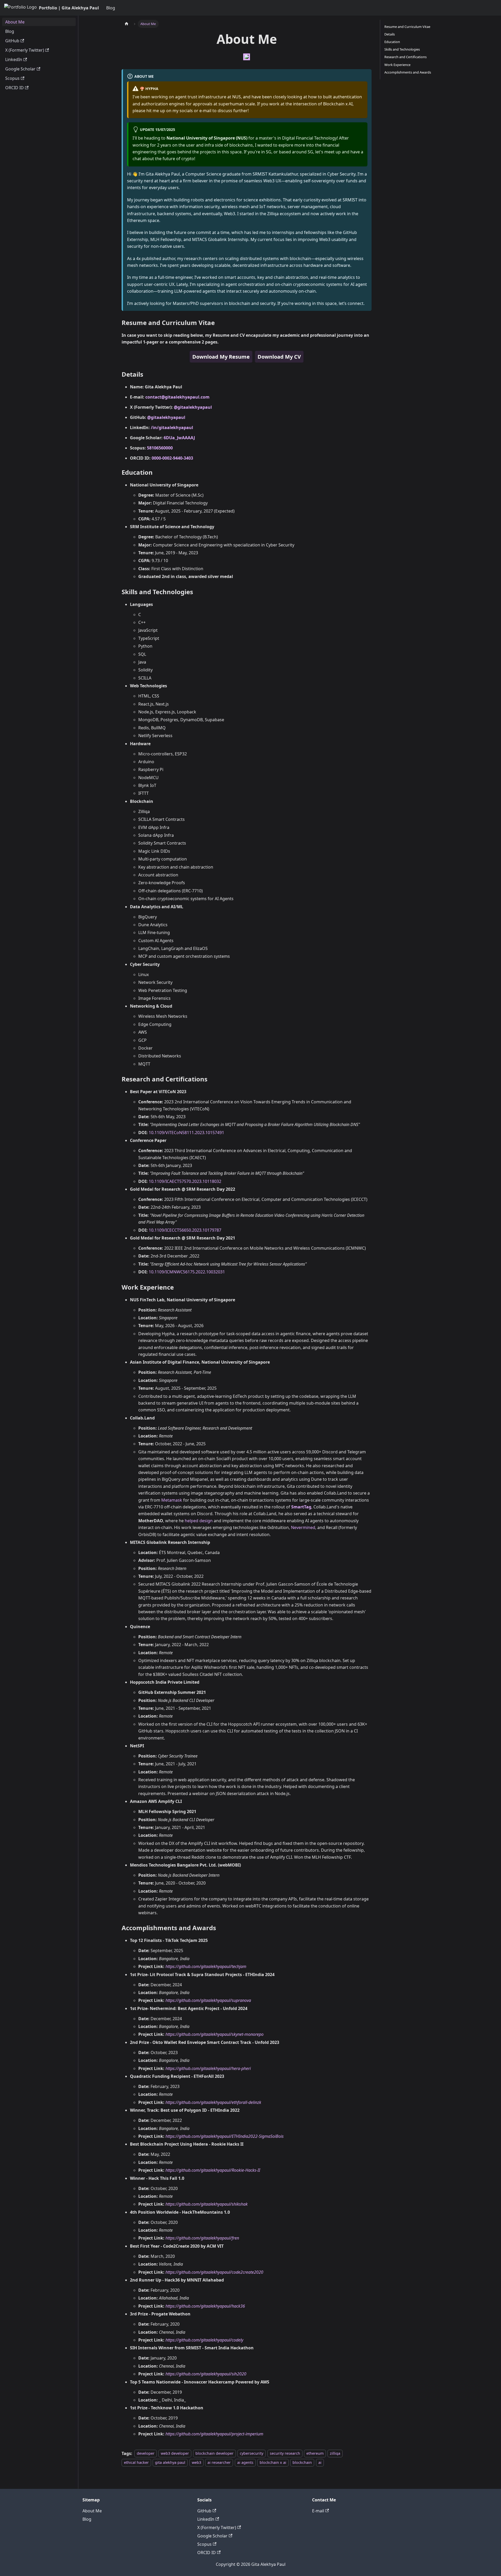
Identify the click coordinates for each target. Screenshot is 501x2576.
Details (390, 34)
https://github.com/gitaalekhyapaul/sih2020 (206, 2374)
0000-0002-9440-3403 (172, 458)
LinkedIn (206, 2519)
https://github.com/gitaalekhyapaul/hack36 (205, 2306)
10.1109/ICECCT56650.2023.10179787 (185, 1230)
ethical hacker (136, 2462)
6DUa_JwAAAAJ (179, 438)
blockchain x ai (273, 2462)
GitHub (204, 2511)
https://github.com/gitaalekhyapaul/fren (202, 2238)
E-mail (318, 2511)
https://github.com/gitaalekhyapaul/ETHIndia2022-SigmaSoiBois (225, 2136)
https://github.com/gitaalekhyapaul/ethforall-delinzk (213, 2102)
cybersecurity (252, 2454)
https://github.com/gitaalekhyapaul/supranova (208, 2000)
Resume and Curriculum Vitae (407, 27)
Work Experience (397, 65)
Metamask (172, 1500)
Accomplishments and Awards (408, 72)
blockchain (302, 2462)
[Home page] (127, 24)
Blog (111, 8)
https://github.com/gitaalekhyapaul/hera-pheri (208, 2068)
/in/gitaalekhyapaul (172, 428)
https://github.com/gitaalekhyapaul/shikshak (207, 2204)
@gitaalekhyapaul (193, 407)
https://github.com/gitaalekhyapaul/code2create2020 (214, 2272)
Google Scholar (212, 2536)
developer (146, 2454)
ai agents (245, 2462)
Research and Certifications (405, 57)
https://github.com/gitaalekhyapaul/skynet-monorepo (214, 2034)
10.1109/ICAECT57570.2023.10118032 (185, 1181)
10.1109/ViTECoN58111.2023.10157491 (186, 1133)
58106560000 (160, 448)
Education (392, 42)
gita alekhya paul (170, 2462)
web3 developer (175, 2454)
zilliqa (335, 2454)
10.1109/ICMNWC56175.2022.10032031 (187, 1272)
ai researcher (219, 2462)
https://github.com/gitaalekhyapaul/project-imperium (214, 2434)
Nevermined (303, 1527)
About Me (92, 2511)
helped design (199, 1521)
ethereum (315, 2454)
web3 (196, 2462)
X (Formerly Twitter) (217, 2527)
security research (285, 2454)
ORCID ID (207, 2553)
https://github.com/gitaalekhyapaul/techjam (206, 1966)
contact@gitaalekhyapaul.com (177, 397)
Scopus (204, 2544)
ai (320, 2462)
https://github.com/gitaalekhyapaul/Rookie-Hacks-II (213, 2170)
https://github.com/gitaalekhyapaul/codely (204, 2340)
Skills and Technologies (402, 49)
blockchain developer (214, 2454)
